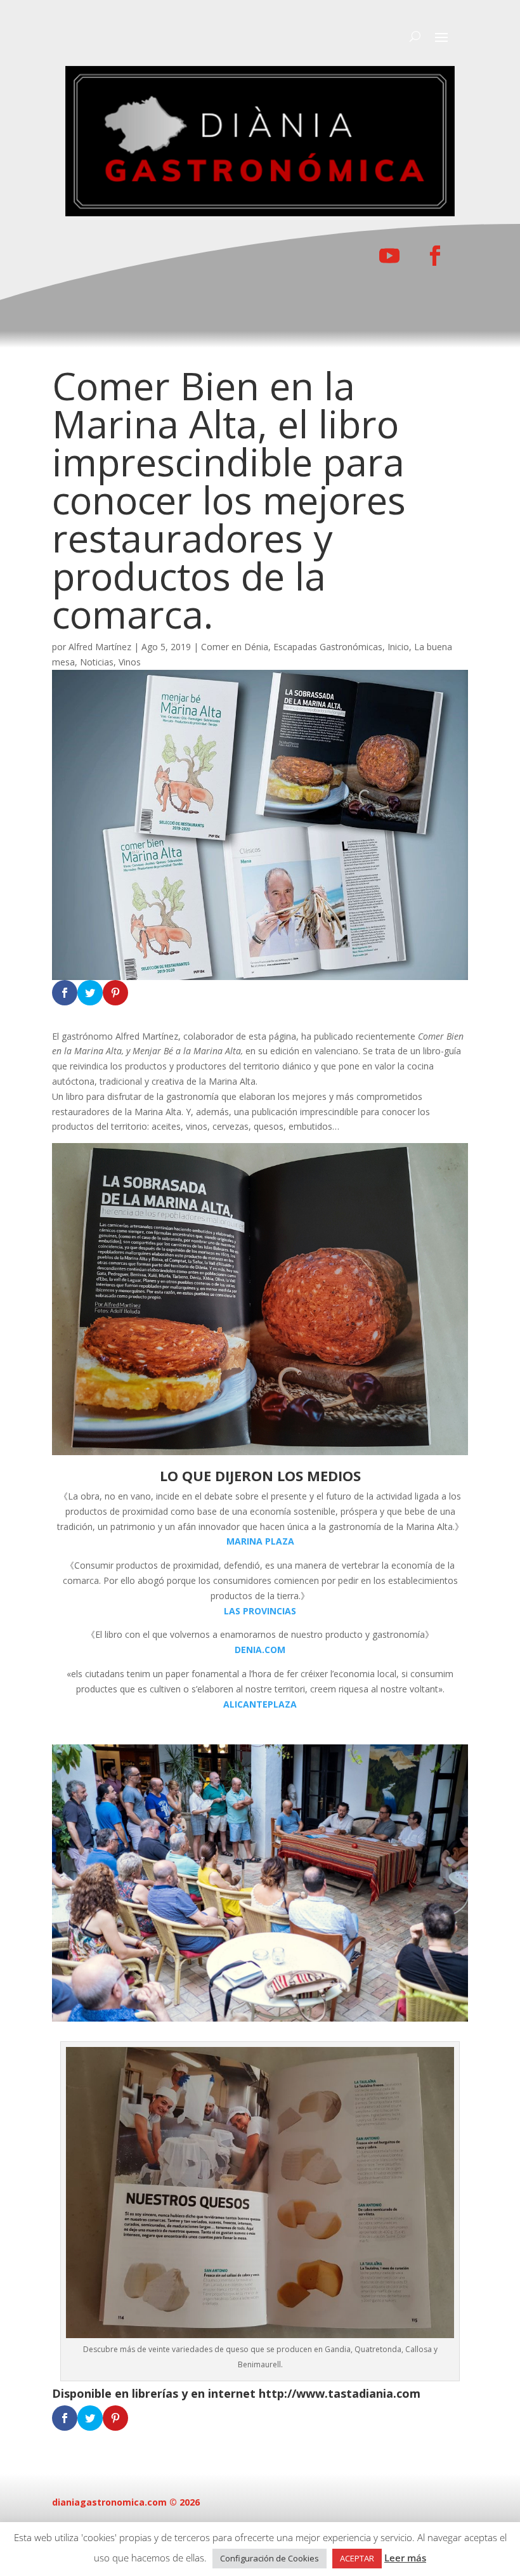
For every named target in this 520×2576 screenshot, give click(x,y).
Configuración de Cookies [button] (270, 2558)
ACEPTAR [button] (357, 2558)
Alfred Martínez (100, 647)
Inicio (398, 647)
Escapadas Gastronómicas (328, 647)
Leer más (405, 2558)
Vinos (130, 662)
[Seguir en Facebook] (435, 256)
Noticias (97, 662)
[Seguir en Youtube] (389, 256)
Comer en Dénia (235, 647)
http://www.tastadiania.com (340, 2393)
